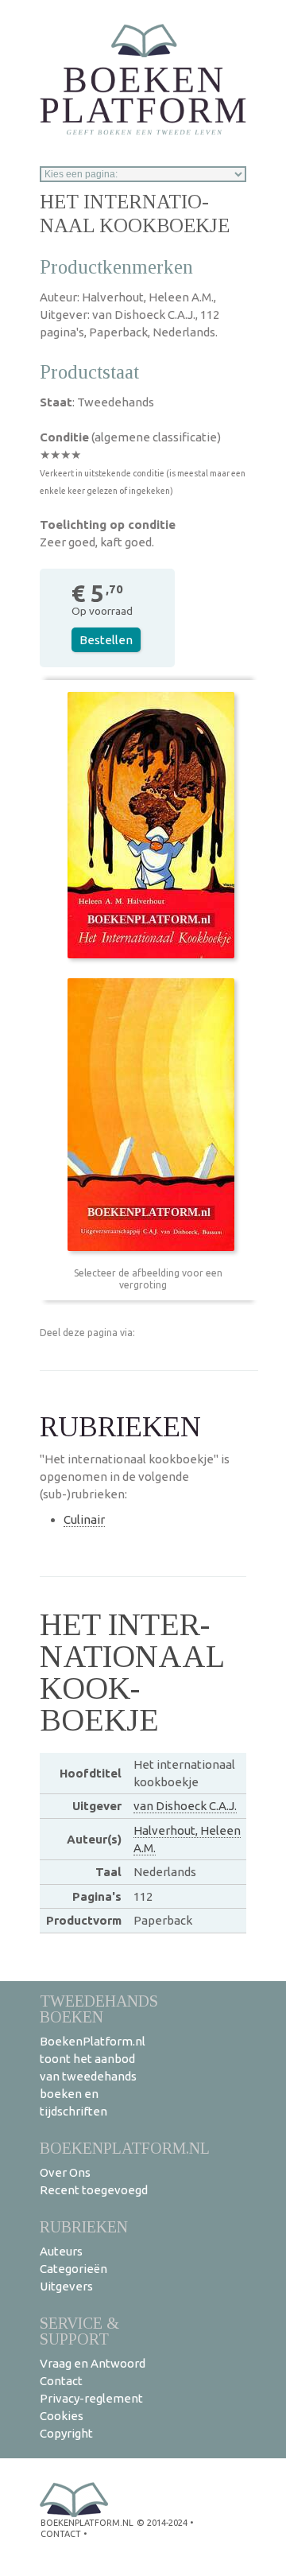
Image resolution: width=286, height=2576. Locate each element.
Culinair (84, 1519)
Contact (61, 2381)
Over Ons (65, 2172)
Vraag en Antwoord (93, 2363)
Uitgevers (66, 2286)
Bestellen (106, 640)
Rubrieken (84, 2226)
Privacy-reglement (91, 2398)
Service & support (79, 2331)
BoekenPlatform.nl (125, 2148)
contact (61, 2534)
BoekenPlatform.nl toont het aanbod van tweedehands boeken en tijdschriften (93, 2076)
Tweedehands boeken (99, 2009)
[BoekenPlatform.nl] (143, 74)
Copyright (66, 2433)
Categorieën (73, 2269)
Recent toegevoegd (94, 2190)
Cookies (62, 2416)
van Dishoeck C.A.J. (185, 1806)
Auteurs (61, 2251)
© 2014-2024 (162, 2523)
